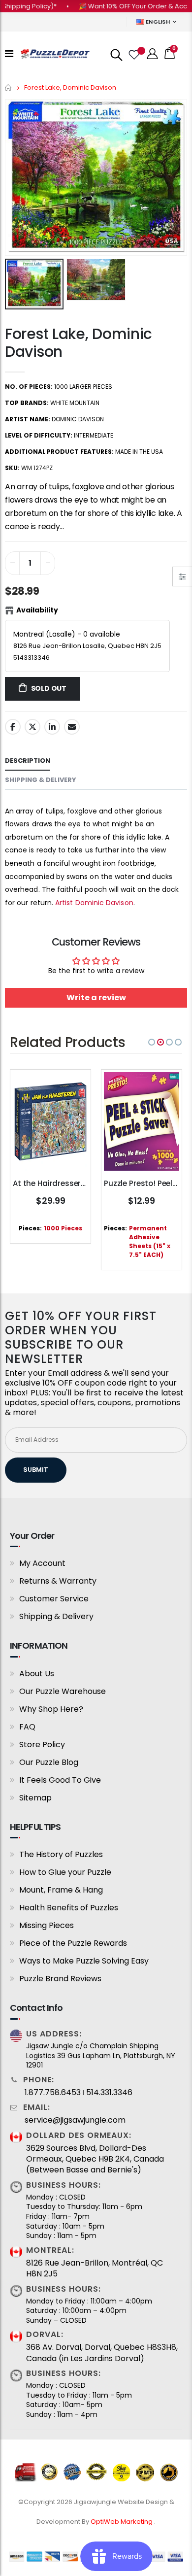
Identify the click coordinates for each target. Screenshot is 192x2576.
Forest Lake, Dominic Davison (79, 343)
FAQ (27, 1727)
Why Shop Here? (51, 1709)
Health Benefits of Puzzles (69, 1908)
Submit (36, 1470)
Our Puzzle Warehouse (63, 1691)
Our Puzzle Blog (49, 1762)
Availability (37, 610)
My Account (42, 1563)
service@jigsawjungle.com (75, 2120)
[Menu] (9, 54)
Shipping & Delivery (56, 1616)
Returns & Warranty (58, 1581)
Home (9, 87)
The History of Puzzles (61, 1854)
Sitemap (35, 1798)
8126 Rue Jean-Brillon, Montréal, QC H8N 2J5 (95, 2269)
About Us (37, 1674)
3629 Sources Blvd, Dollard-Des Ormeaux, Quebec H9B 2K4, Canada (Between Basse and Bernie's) (95, 2159)
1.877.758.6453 (53, 2093)
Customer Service (54, 1599)
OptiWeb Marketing (122, 2522)
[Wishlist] (133, 54)
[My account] (153, 54)
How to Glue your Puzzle (65, 1872)
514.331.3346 (109, 2093)
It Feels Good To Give (60, 1780)
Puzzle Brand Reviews (60, 1979)
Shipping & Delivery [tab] (41, 780)
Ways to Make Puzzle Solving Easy (84, 1961)
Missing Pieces (47, 1925)
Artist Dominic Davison (94, 903)
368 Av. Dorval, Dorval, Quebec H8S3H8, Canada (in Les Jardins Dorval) (102, 2353)
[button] (152, 1042)
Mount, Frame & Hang (61, 1890)
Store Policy (42, 1745)
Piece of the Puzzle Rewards (73, 1943)
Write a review (96, 998)
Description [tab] (28, 761)
